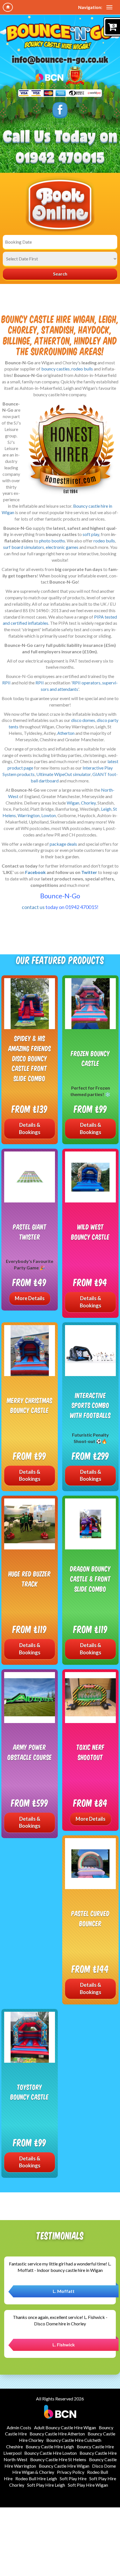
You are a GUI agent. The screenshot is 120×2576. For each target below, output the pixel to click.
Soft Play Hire (73, 2478)
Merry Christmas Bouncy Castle (30, 1405)
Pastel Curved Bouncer (90, 1918)
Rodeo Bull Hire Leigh (36, 2478)
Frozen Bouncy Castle (90, 1058)
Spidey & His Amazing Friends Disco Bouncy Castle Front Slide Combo (30, 1058)
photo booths (52, 541)
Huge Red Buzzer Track (30, 1579)
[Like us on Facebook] (60, 110)
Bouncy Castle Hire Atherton (57, 2434)
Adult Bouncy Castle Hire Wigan (65, 2427)
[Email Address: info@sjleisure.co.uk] (60, 60)
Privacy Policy (71, 2472)
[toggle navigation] (109, 7)
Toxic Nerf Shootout (91, 1752)
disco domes (83, 720)
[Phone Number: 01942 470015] (60, 158)
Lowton (49, 815)
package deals (63, 844)
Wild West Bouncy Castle (90, 1232)
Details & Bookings (30, 1129)
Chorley (88, 803)
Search (60, 274)
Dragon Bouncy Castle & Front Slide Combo (90, 1579)
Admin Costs (19, 2427)
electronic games (62, 547)
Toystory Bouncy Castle (30, 2092)
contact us (33, 907)
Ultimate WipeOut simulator (63, 774)
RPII (6, 683)
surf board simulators (24, 547)
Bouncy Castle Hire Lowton (51, 2453)
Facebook (35, 872)
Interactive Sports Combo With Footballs (90, 1405)
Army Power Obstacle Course (30, 1752)
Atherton (66, 733)
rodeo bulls (82, 369)
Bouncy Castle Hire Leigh (50, 2446)
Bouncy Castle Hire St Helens (58, 2459)
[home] (8, 7)
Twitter (89, 872)
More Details (30, 1298)
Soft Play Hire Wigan (88, 2485)
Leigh (106, 809)
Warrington (29, 815)
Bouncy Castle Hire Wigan (64, 2466)
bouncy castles (56, 369)
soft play (91, 534)
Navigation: (90, 7)
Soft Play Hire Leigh (46, 2485)
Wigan (73, 803)
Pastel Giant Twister (30, 1232)
